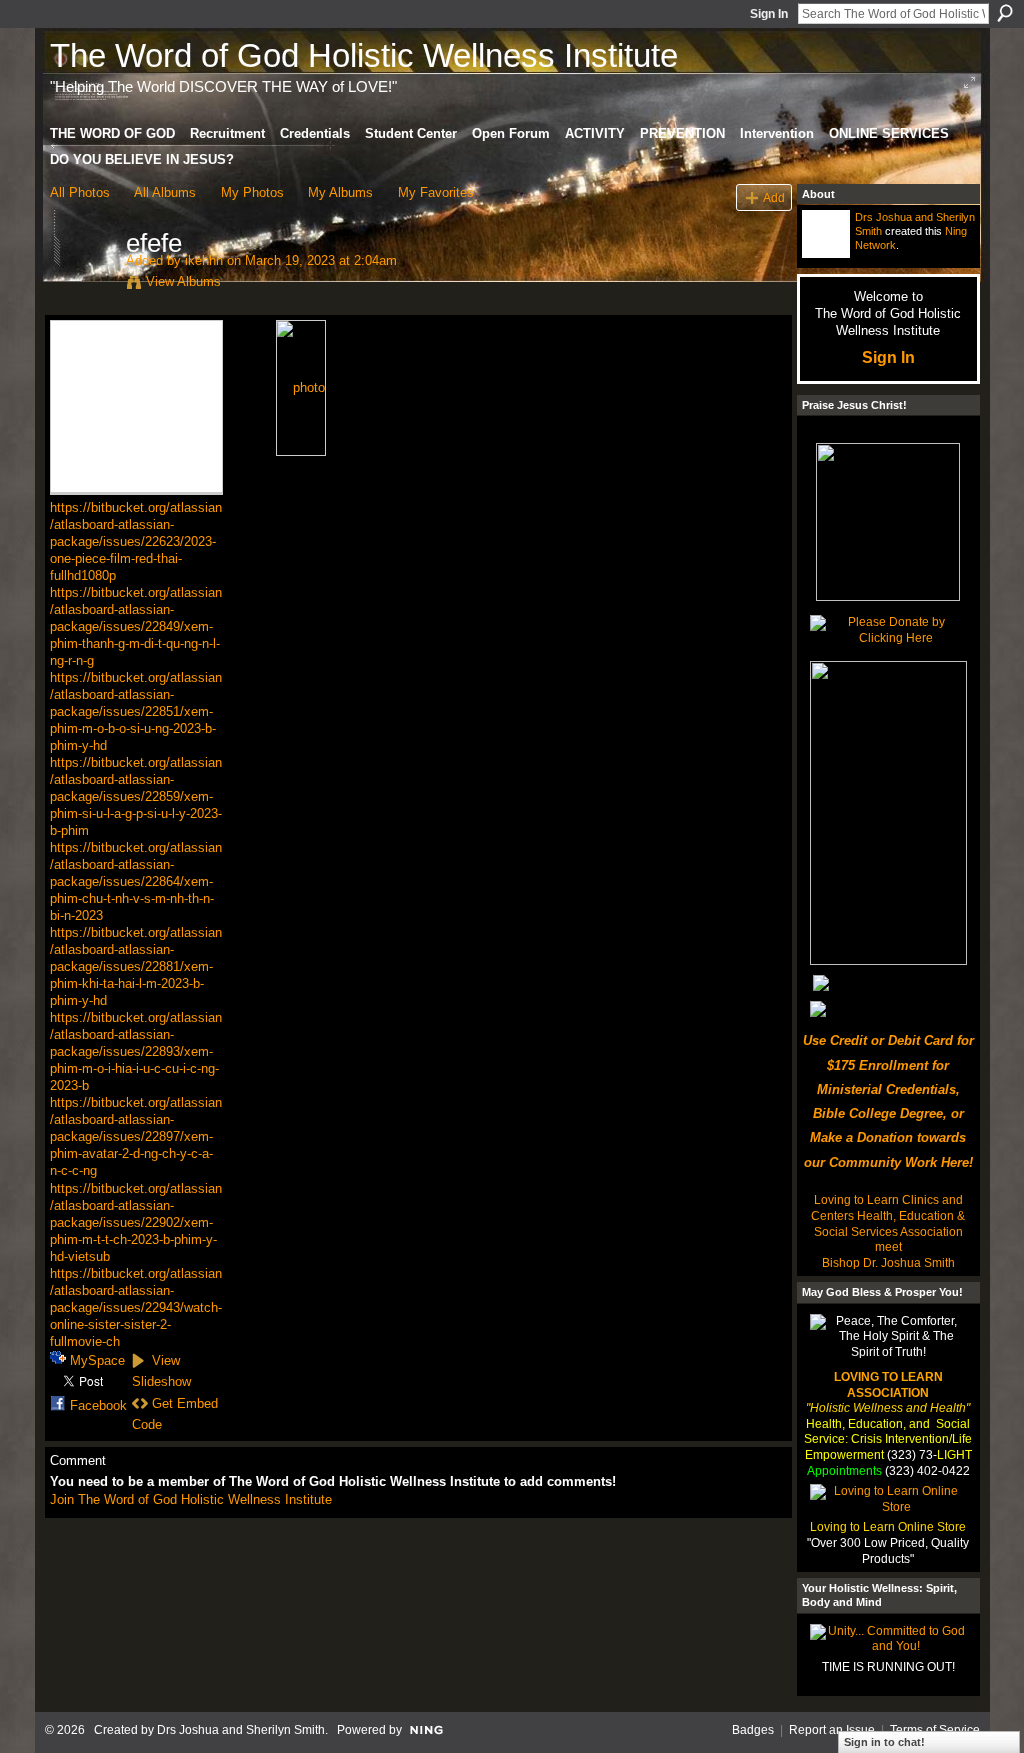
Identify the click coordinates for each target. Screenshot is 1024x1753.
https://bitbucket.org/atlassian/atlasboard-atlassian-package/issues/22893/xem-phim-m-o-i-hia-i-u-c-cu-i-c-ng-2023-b (136, 1051)
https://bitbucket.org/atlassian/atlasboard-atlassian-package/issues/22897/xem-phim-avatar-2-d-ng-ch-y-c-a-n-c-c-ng (136, 1136)
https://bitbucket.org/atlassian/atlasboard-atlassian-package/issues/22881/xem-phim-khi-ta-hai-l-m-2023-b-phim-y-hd (136, 966)
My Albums (340, 192)
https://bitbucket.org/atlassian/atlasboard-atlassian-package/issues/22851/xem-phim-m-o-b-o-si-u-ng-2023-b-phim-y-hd (136, 711)
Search (1005, 13)
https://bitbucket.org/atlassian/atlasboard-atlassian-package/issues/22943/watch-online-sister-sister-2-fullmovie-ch (136, 1307)
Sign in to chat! (884, 1742)
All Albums (165, 192)
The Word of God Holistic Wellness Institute (364, 55)
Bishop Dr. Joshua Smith (888, 1263)
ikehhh (204, 260)
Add (774, 197)
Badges (753, 1730)
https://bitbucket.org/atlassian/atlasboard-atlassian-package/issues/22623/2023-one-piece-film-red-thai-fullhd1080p (136, 541)
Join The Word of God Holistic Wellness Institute (191, 1499)
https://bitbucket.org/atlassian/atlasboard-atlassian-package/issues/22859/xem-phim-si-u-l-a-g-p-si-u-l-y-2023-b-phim (136, 796)
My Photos (252, 192)
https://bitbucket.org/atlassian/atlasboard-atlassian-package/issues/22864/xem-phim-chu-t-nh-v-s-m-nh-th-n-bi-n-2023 (136, 881)
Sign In (769, 14)
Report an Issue (832, 1730)
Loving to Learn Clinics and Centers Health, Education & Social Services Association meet (888, 1223)
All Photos (80, 192)
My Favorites (436, 192)
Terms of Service (935, 1730)
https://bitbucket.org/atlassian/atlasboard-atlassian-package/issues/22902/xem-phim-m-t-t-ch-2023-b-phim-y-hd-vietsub (136, 1222)
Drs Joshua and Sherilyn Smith (241, 1730)
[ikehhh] (82, 285)
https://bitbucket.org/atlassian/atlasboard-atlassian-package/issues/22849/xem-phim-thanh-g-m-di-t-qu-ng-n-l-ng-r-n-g (136, 626)
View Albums (183, 281)
